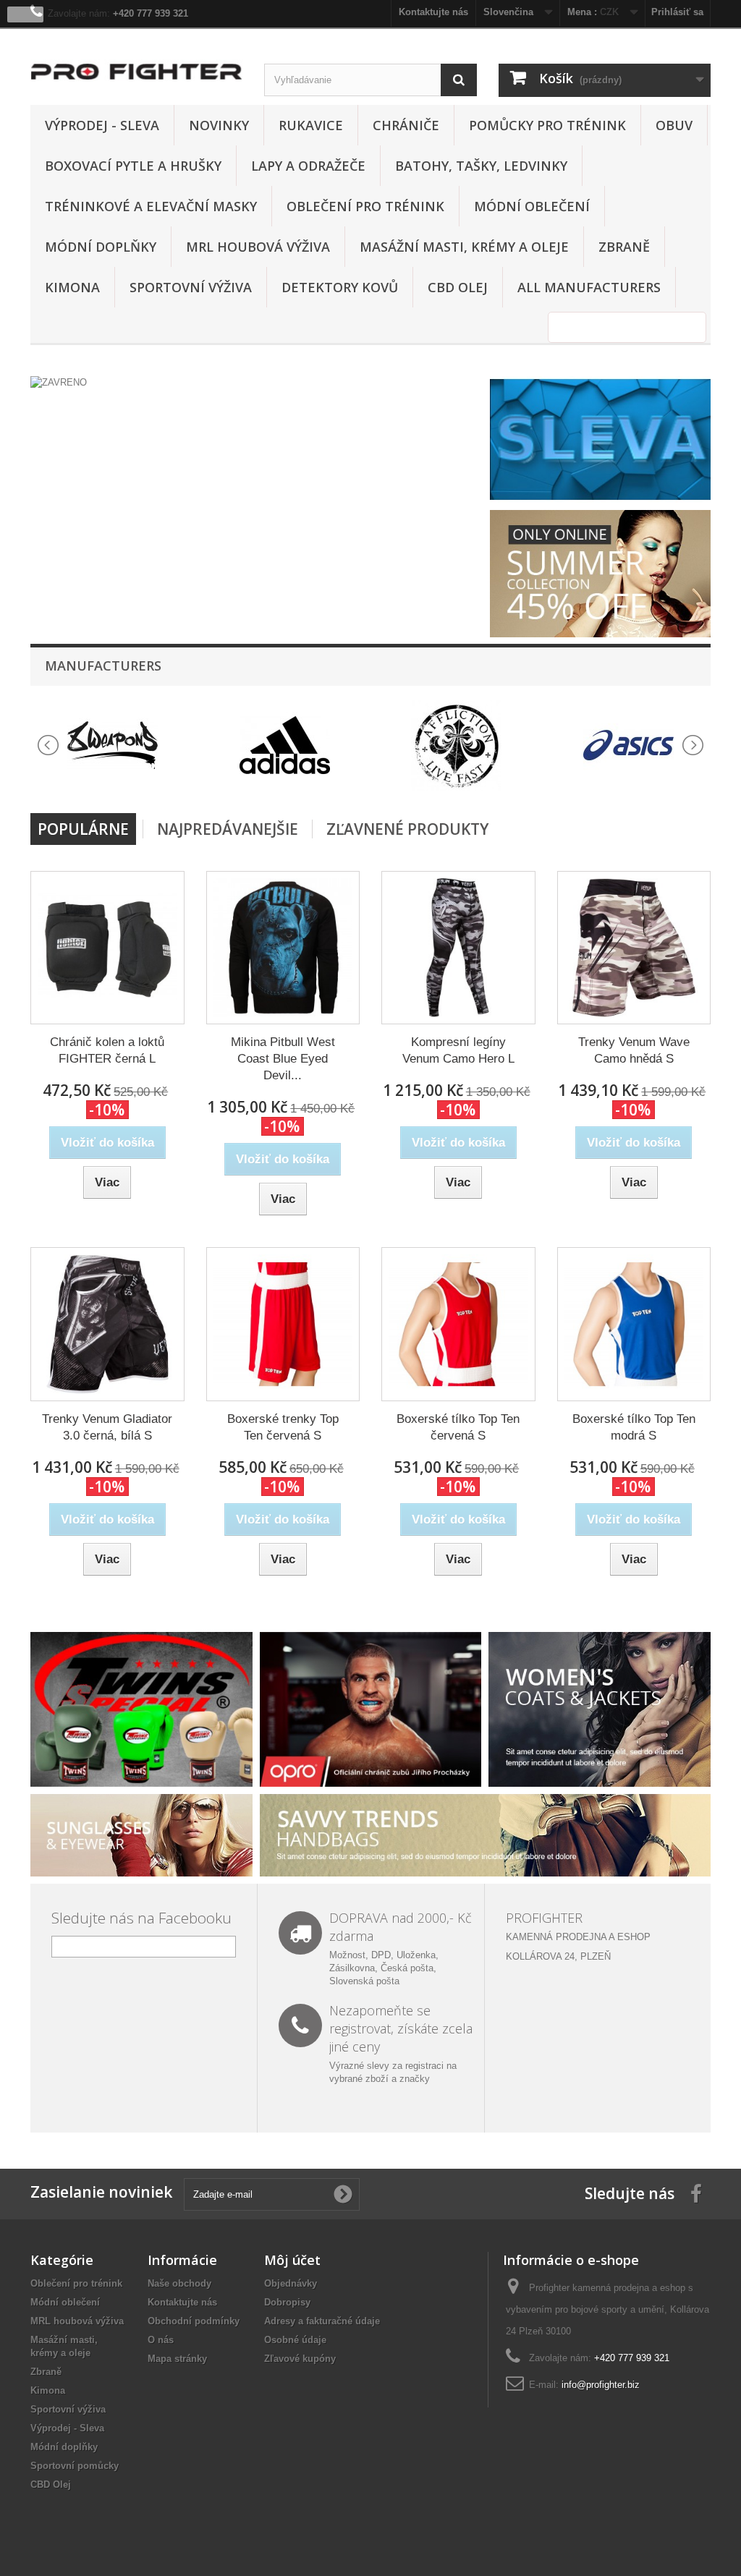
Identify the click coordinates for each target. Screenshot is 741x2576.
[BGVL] (141, 1708)
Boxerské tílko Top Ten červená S (458, 1427)
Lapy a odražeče (308, 166)
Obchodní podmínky (194, 2321)
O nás (161, 2340)
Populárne (83, 829)
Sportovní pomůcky (75, 2466)
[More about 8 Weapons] (113, 745)
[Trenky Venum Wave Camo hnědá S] (634, 948)
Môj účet (292, 2260)
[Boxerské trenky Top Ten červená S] (283, 1324)
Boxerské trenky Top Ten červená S (283, 1427)
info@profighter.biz (601, 2385)
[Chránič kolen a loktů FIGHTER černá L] (107, 948)
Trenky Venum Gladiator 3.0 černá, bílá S (107, 1427)
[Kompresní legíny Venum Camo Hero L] (458, 948)
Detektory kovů (340, 287)
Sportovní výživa (191, 287)
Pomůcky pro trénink (547, 125)
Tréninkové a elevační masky (151, 206)
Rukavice (311, 125)
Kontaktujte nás (182, 2302)
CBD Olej (458, 287)
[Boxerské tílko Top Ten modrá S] (634, 1324)
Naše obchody (179, 2283)
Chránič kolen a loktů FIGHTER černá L (107, 1050)
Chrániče (406, 125)
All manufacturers (589, 287)
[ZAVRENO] (257, 383)
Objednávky (291, 2283)
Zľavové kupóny (300, 2359)
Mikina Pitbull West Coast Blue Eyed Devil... (283, 1059)
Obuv (674, 125)
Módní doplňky (101, 247)
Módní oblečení (532, 206)
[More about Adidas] (285, 745)
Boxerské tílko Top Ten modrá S (634, 1427)
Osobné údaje (295, 2340)
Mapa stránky (177, 2359)
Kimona (72, 287)
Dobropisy (287, 2302)
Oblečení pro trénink (365, 206)
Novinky (219, 125)
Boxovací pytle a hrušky (133, 166)
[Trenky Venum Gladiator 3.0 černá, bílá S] (107, 1324)
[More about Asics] (629, 745)
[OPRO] (371, 1708)
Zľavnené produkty (407, 829)
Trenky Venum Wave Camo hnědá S (634, 1050)
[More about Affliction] (457, 745)
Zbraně (624, 247)
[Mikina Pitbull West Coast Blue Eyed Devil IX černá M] (283, 948)
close (26, 14)
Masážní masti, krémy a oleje (464, 247)
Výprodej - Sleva (102, 125)
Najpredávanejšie (228, 829)
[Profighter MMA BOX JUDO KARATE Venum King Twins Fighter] (136, 72)
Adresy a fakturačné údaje (322, 2321)
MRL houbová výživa (258, 247)
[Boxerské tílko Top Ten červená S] (458, 1324)
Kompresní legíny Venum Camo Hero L (458, 1050)
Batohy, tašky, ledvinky (481, 166)
